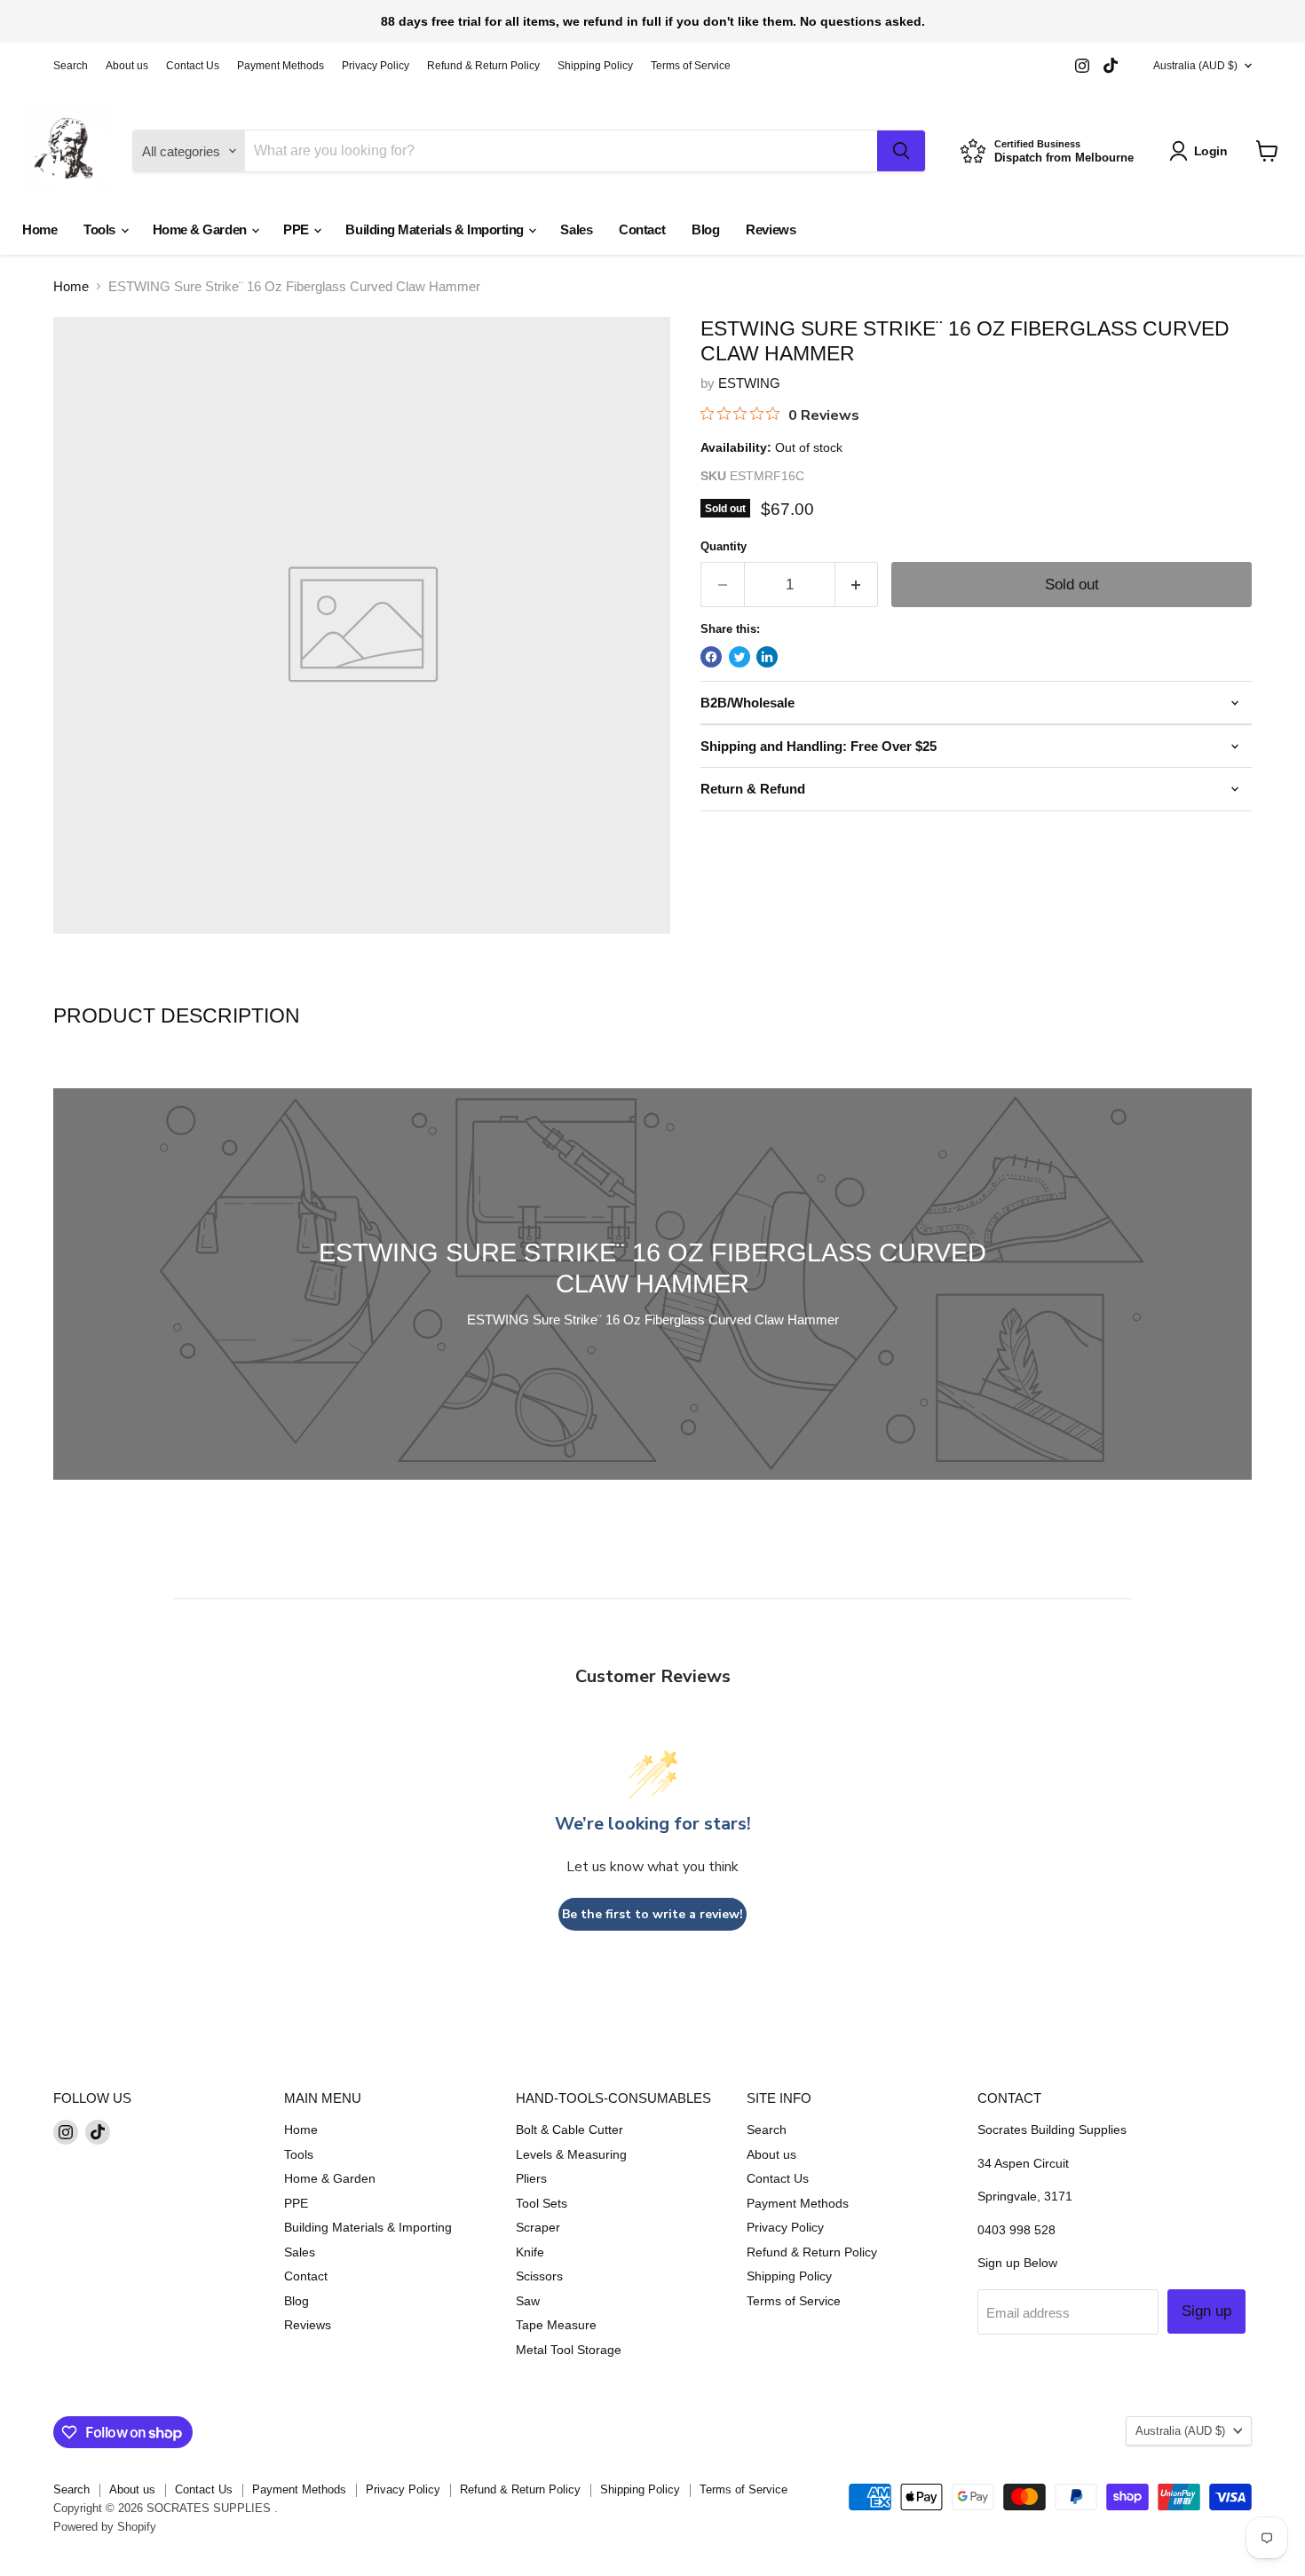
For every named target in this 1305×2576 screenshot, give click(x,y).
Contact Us (193, 66)
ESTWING (749, 383)
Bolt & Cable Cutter (569, 2130)
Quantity (724, 546)
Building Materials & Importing (436, 229)
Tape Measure (556, 2325)
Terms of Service (691, 66)
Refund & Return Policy (483, 66)
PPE (297, 229)
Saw (528, 2301)
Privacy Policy (376, 66)
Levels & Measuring (571, 2154)
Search (71, 66)
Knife (530, 2252)
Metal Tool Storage (569, 2350)
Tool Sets (542, 2203)
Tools (101, 229)
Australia (1195, 66)
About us (127, 66)
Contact (642, 229)
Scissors (539, 2276)
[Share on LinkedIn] (767, 657)
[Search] (901, 151)
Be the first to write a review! (652, 1914)
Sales (576, 229)
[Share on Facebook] (711, 657)
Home (40, 229)
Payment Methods (281, 66)
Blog (705, 229)
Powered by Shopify (105, 2527)
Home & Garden (202, 229)
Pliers (531, 2178)
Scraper (538, 2227)
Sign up (1206, 2311)
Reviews (771, 229)
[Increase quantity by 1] (857, 585)
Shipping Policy (595, 66)
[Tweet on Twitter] (739, 657)
